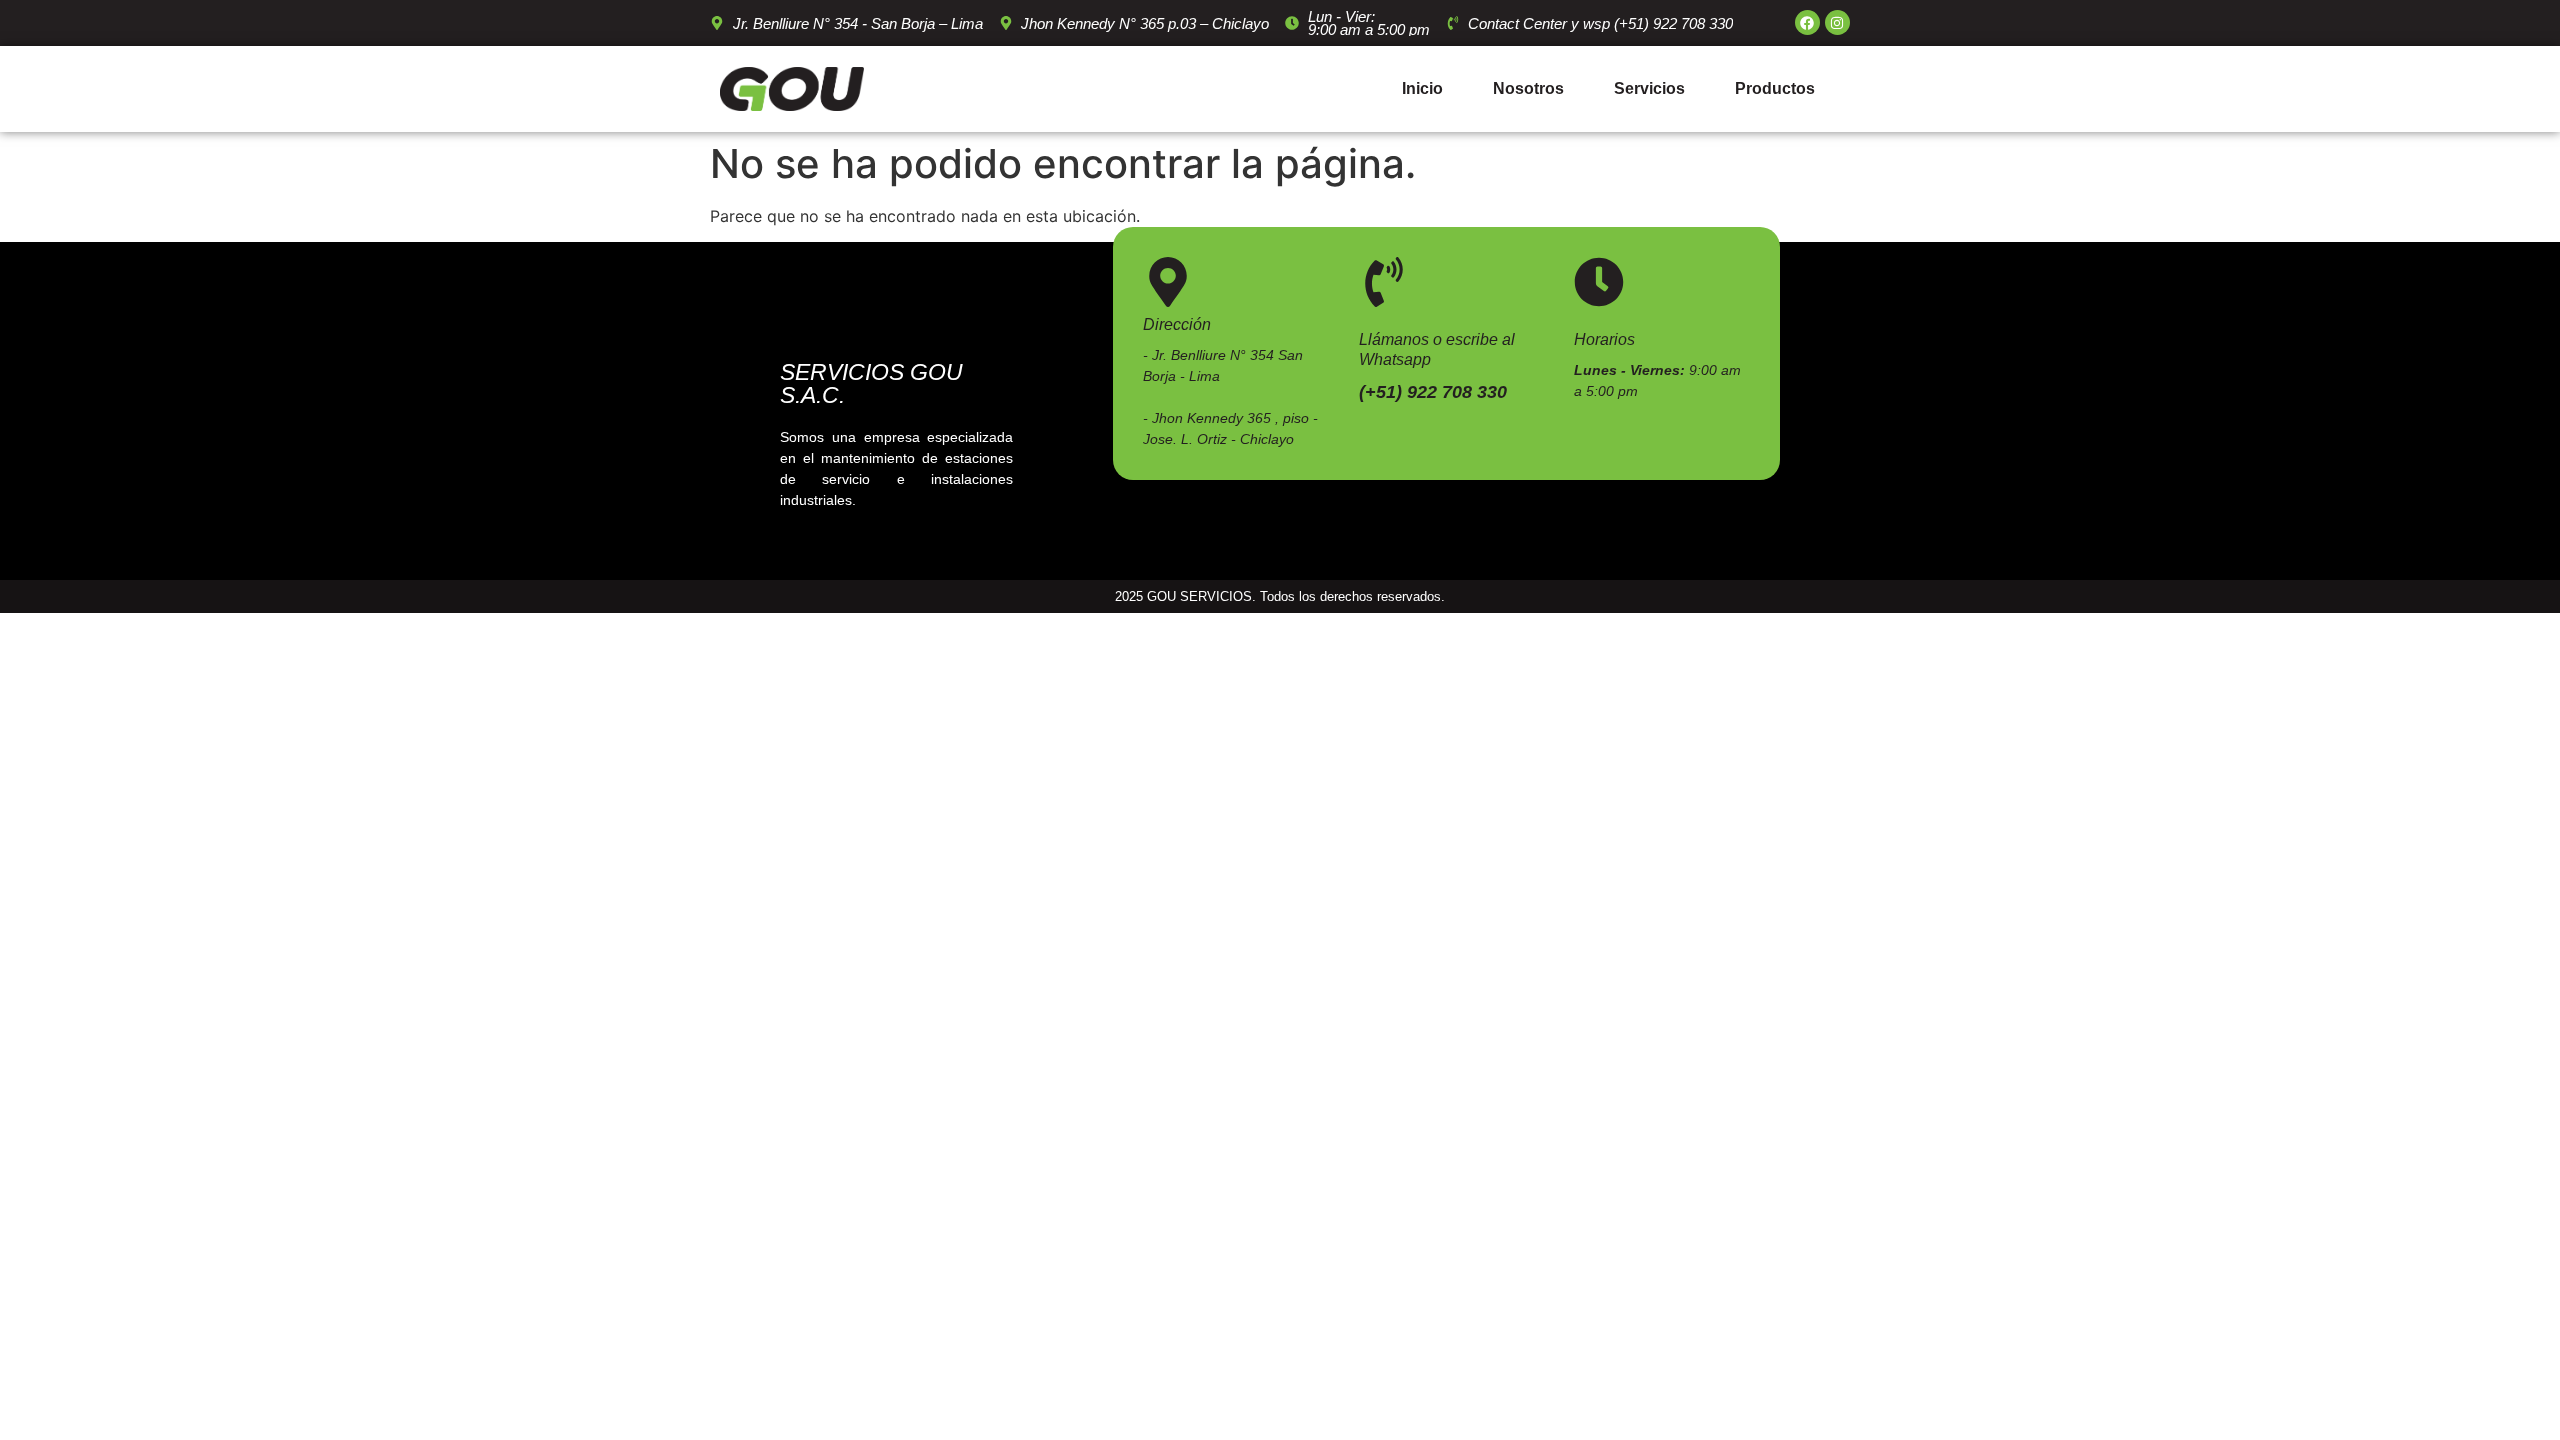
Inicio (1422, 88)
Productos (1775, 88)
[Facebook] (1807, 22)
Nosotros (1528, 88)
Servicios (1649, 88)
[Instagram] (1837, 22)
